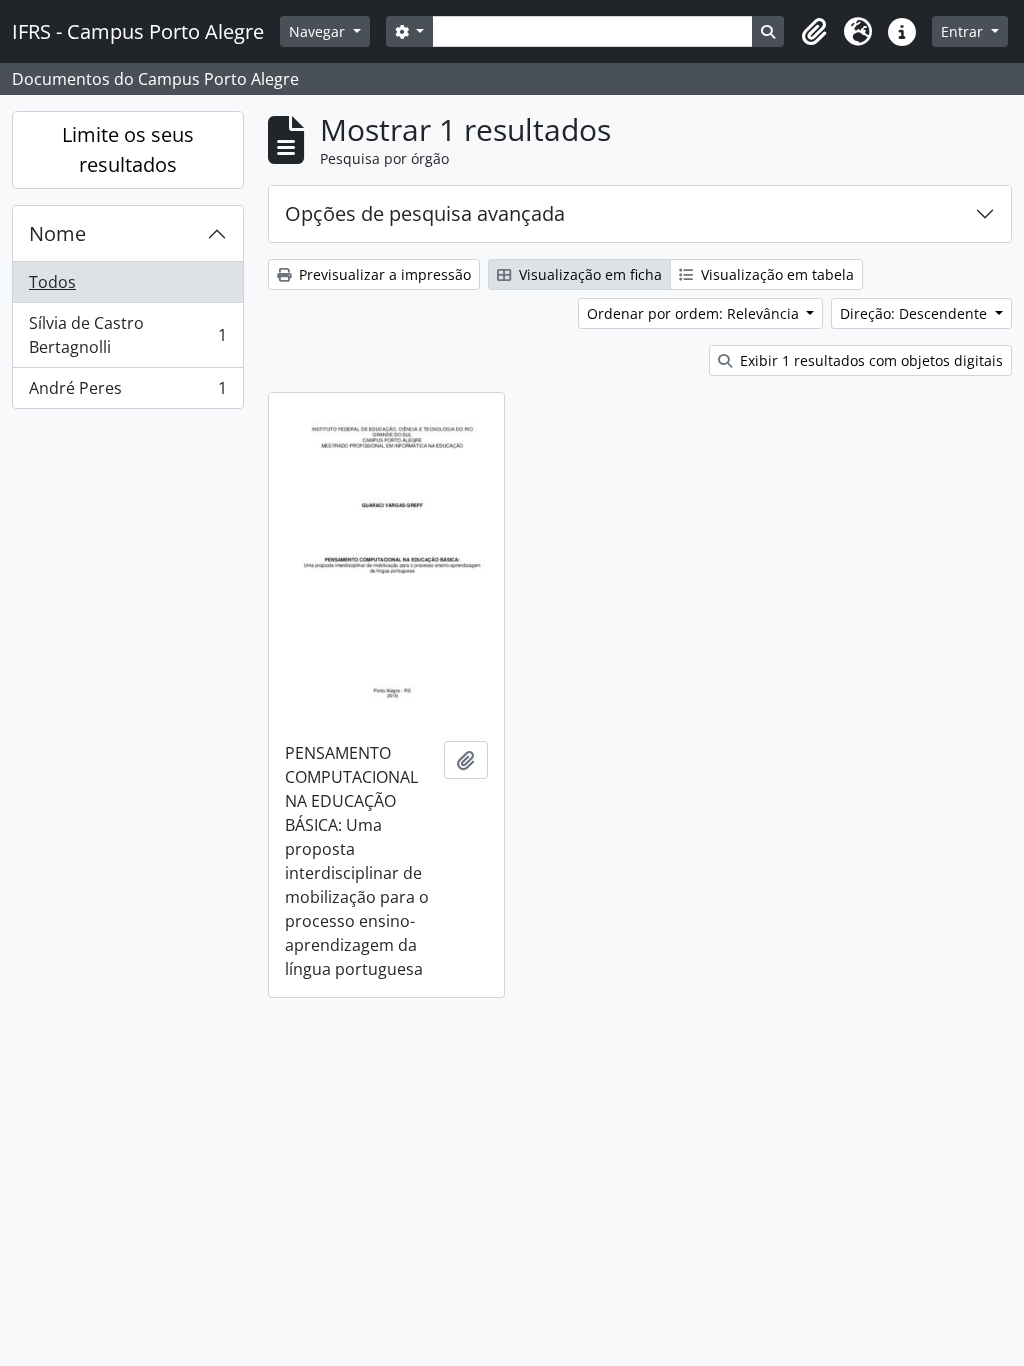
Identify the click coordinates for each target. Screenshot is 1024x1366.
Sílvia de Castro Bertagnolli (127, 335)
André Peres (127, 392)
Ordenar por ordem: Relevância (695, 313)
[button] (814, 32)
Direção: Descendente (915, 313)
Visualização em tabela (775, 274)
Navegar (319, 31)
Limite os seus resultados (128, 149)
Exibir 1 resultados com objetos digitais (869, 360)
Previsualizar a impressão (383, 274)
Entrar (964, 31)
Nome (57, 233)
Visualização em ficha (588, 274)
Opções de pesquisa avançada (425, 213)
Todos (52, 282)
